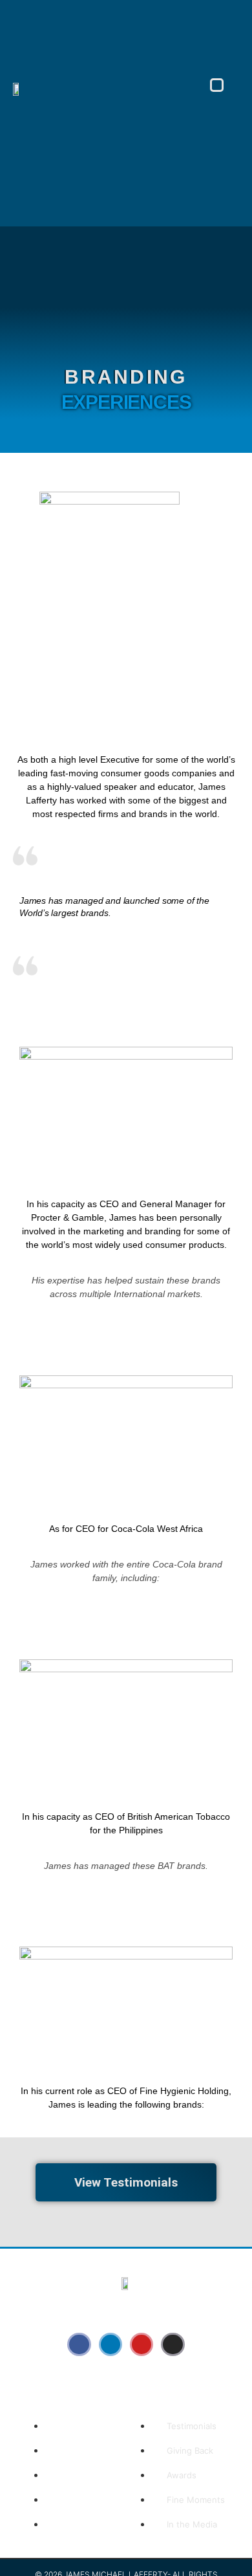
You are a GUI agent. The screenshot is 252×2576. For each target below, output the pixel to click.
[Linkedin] (110, 2344)
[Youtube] (142, 2344)
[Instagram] (173, 2344)
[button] (217, 85)
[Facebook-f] (79, 2344)
